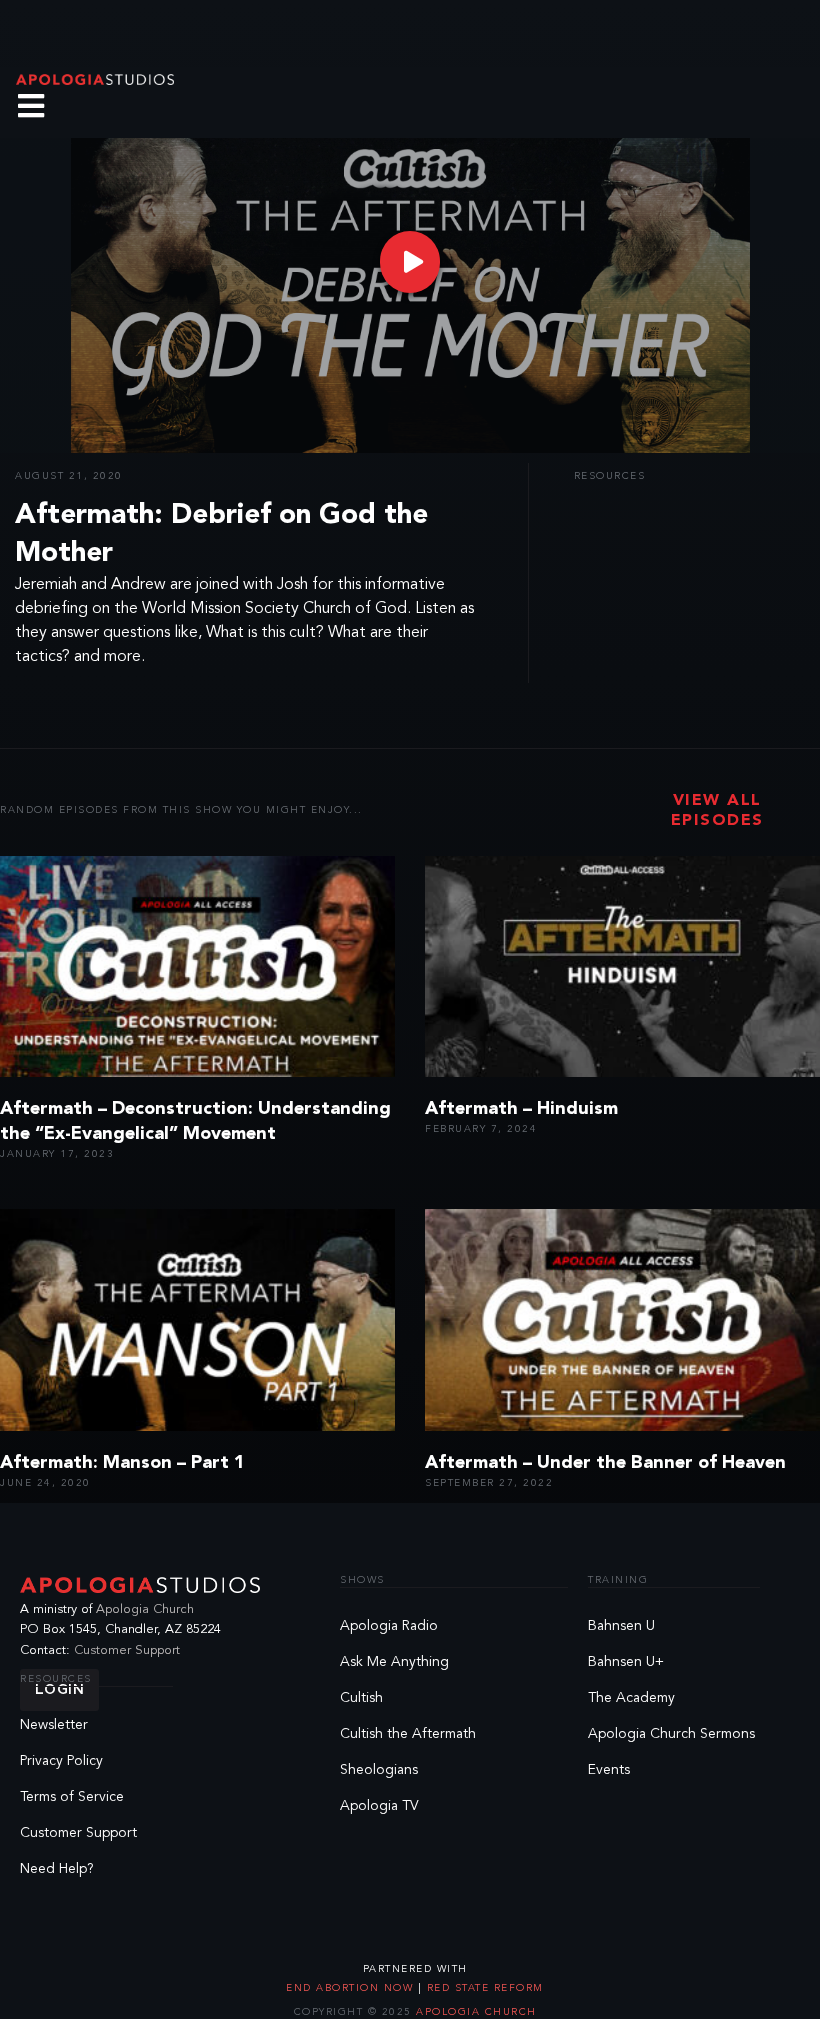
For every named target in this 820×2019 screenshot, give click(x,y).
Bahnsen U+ (626, 1662)
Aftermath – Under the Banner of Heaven (605, 1463)
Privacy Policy (61, 1761)
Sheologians (379, 1770)
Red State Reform (483, 1988)
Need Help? (57, 1869)
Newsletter (54, 1725)
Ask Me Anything (394, 1662)
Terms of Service (72, 1797)
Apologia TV (379, 1806)
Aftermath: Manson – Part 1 (122, 1463)
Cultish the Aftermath (408, 1734)
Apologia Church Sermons (671, 1734)
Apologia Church (145, 1609)
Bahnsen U (621, 1626)
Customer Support (127, 1650)
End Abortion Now (352, 1988)
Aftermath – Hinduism (521, 1109)
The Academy (631, 1698)
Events (609, 1770)
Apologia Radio (389, 1626)
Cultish (361, 1698)
